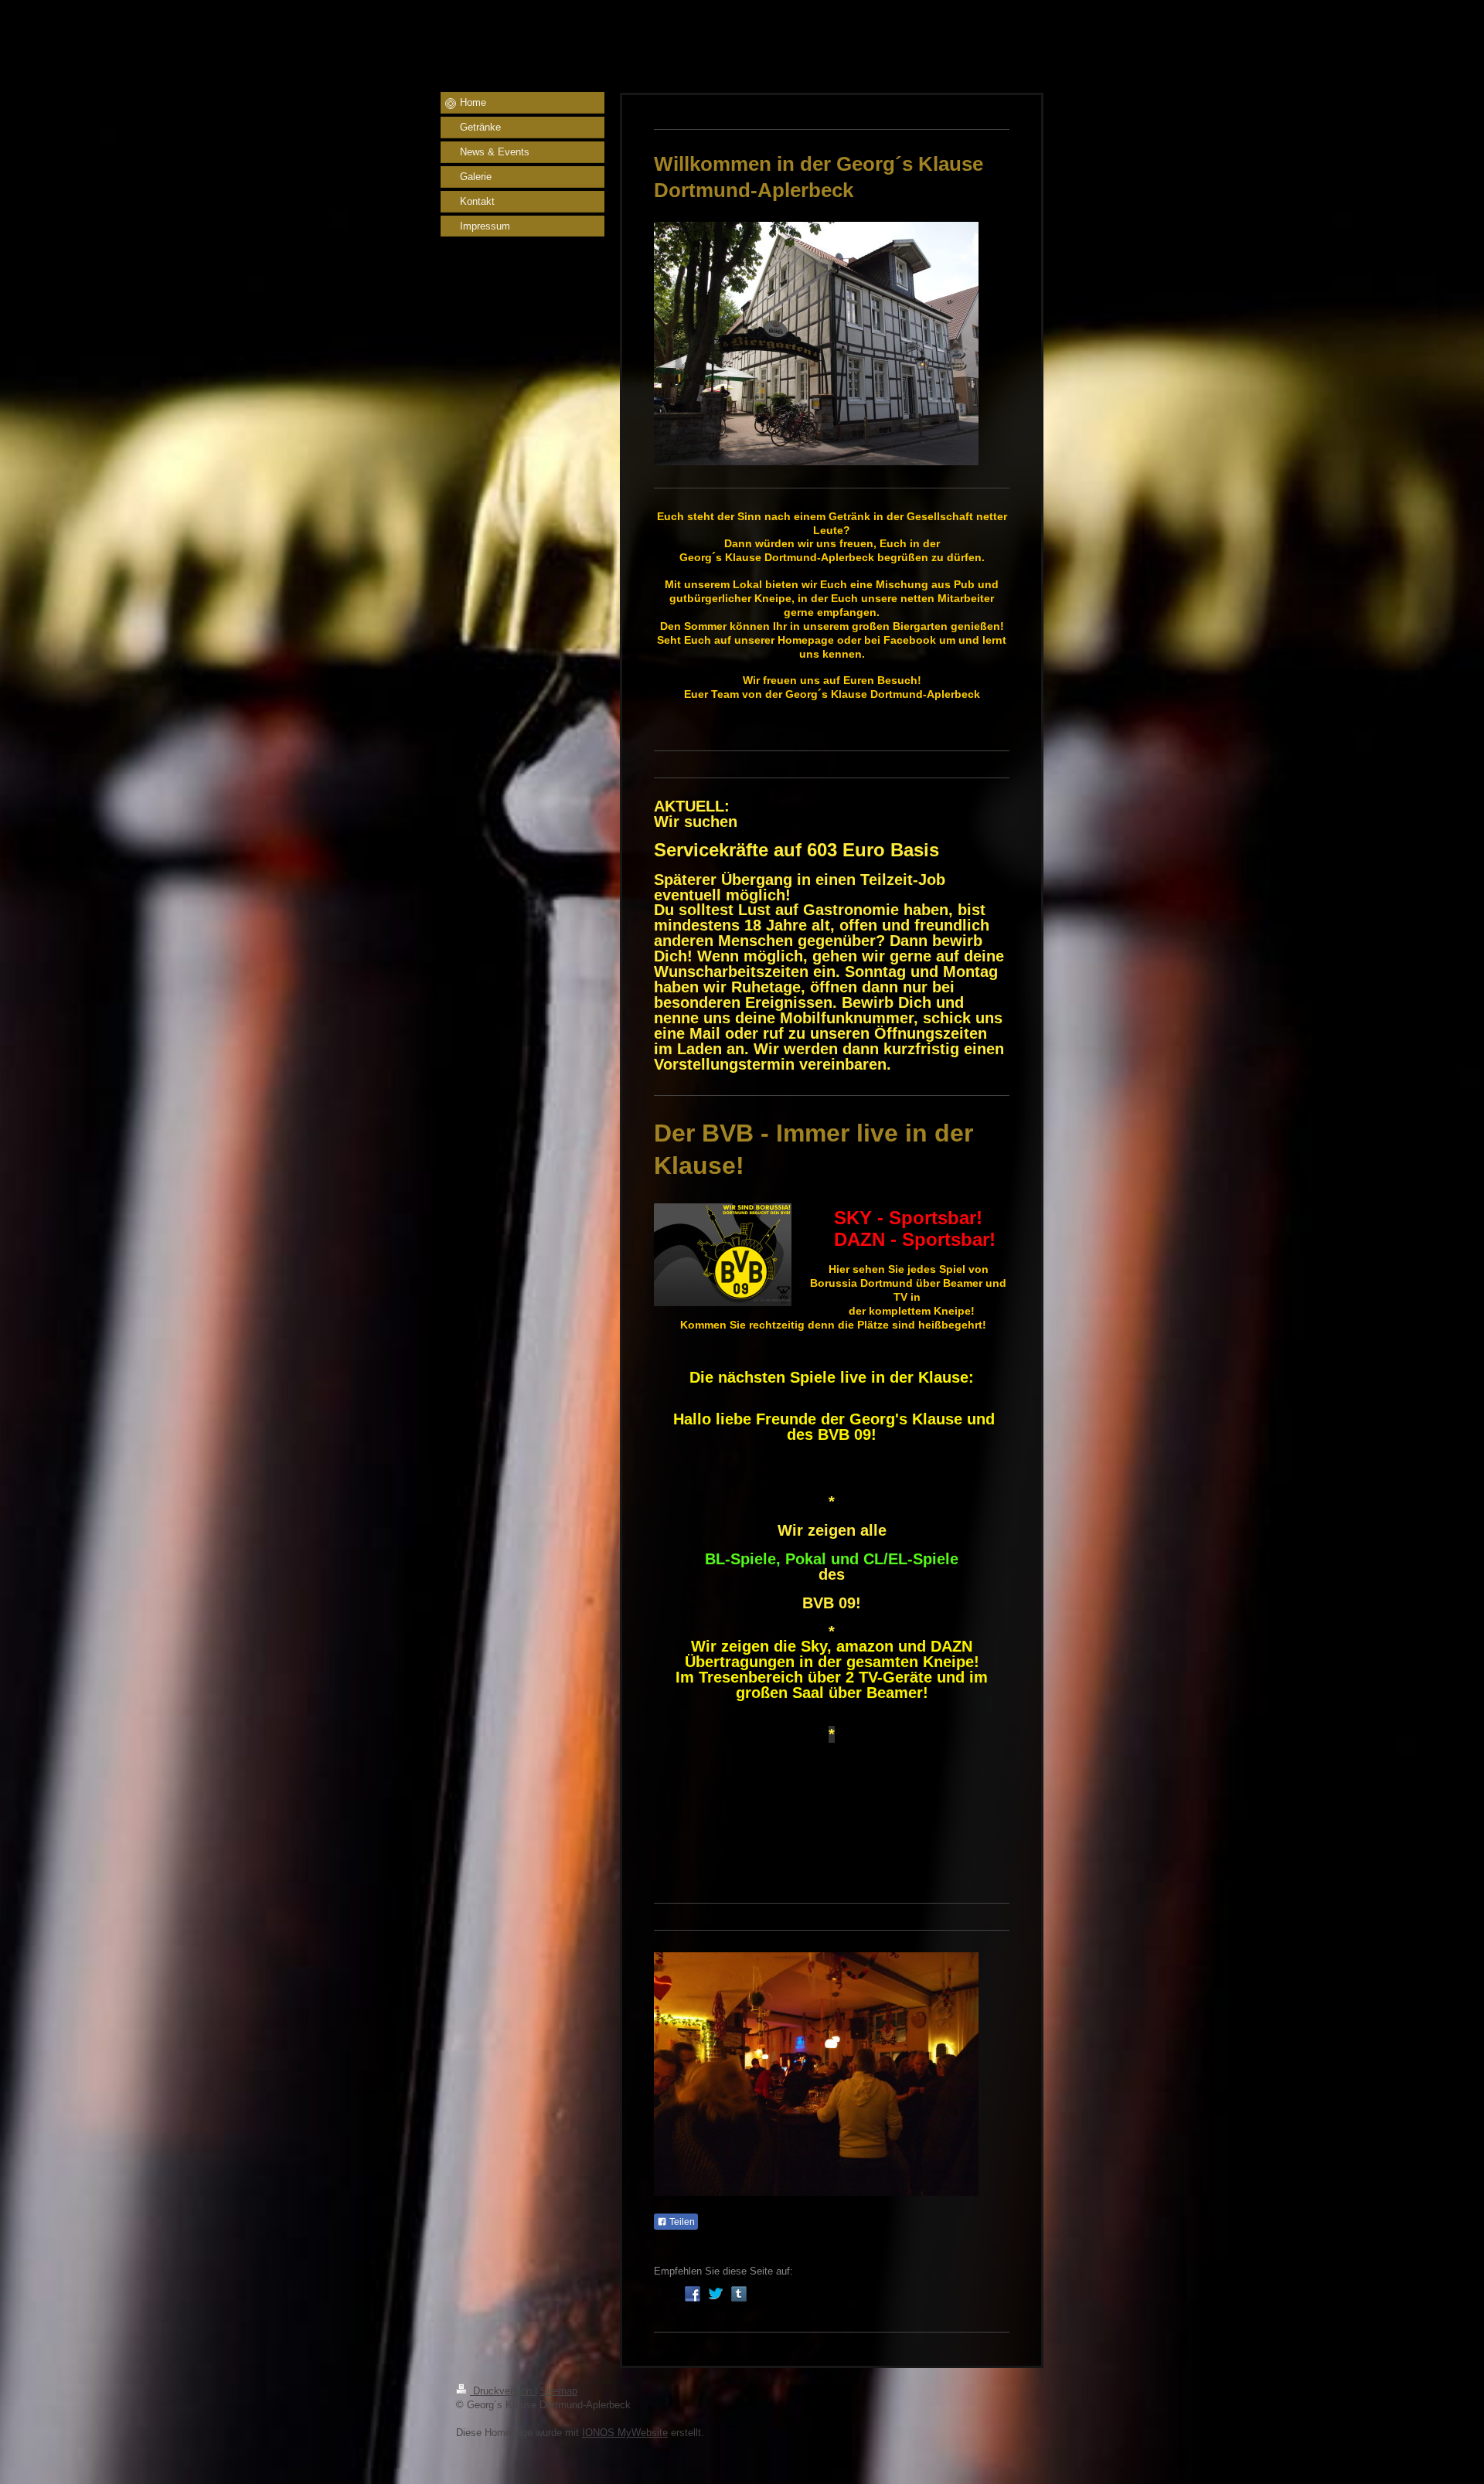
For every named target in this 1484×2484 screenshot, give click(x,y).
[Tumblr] (739, 2294)
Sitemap (559, 2391)
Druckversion (502, 2391)
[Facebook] (693, 2294)
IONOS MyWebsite (625, 2433)
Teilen (681, 2222)
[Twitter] (716, 2294)
